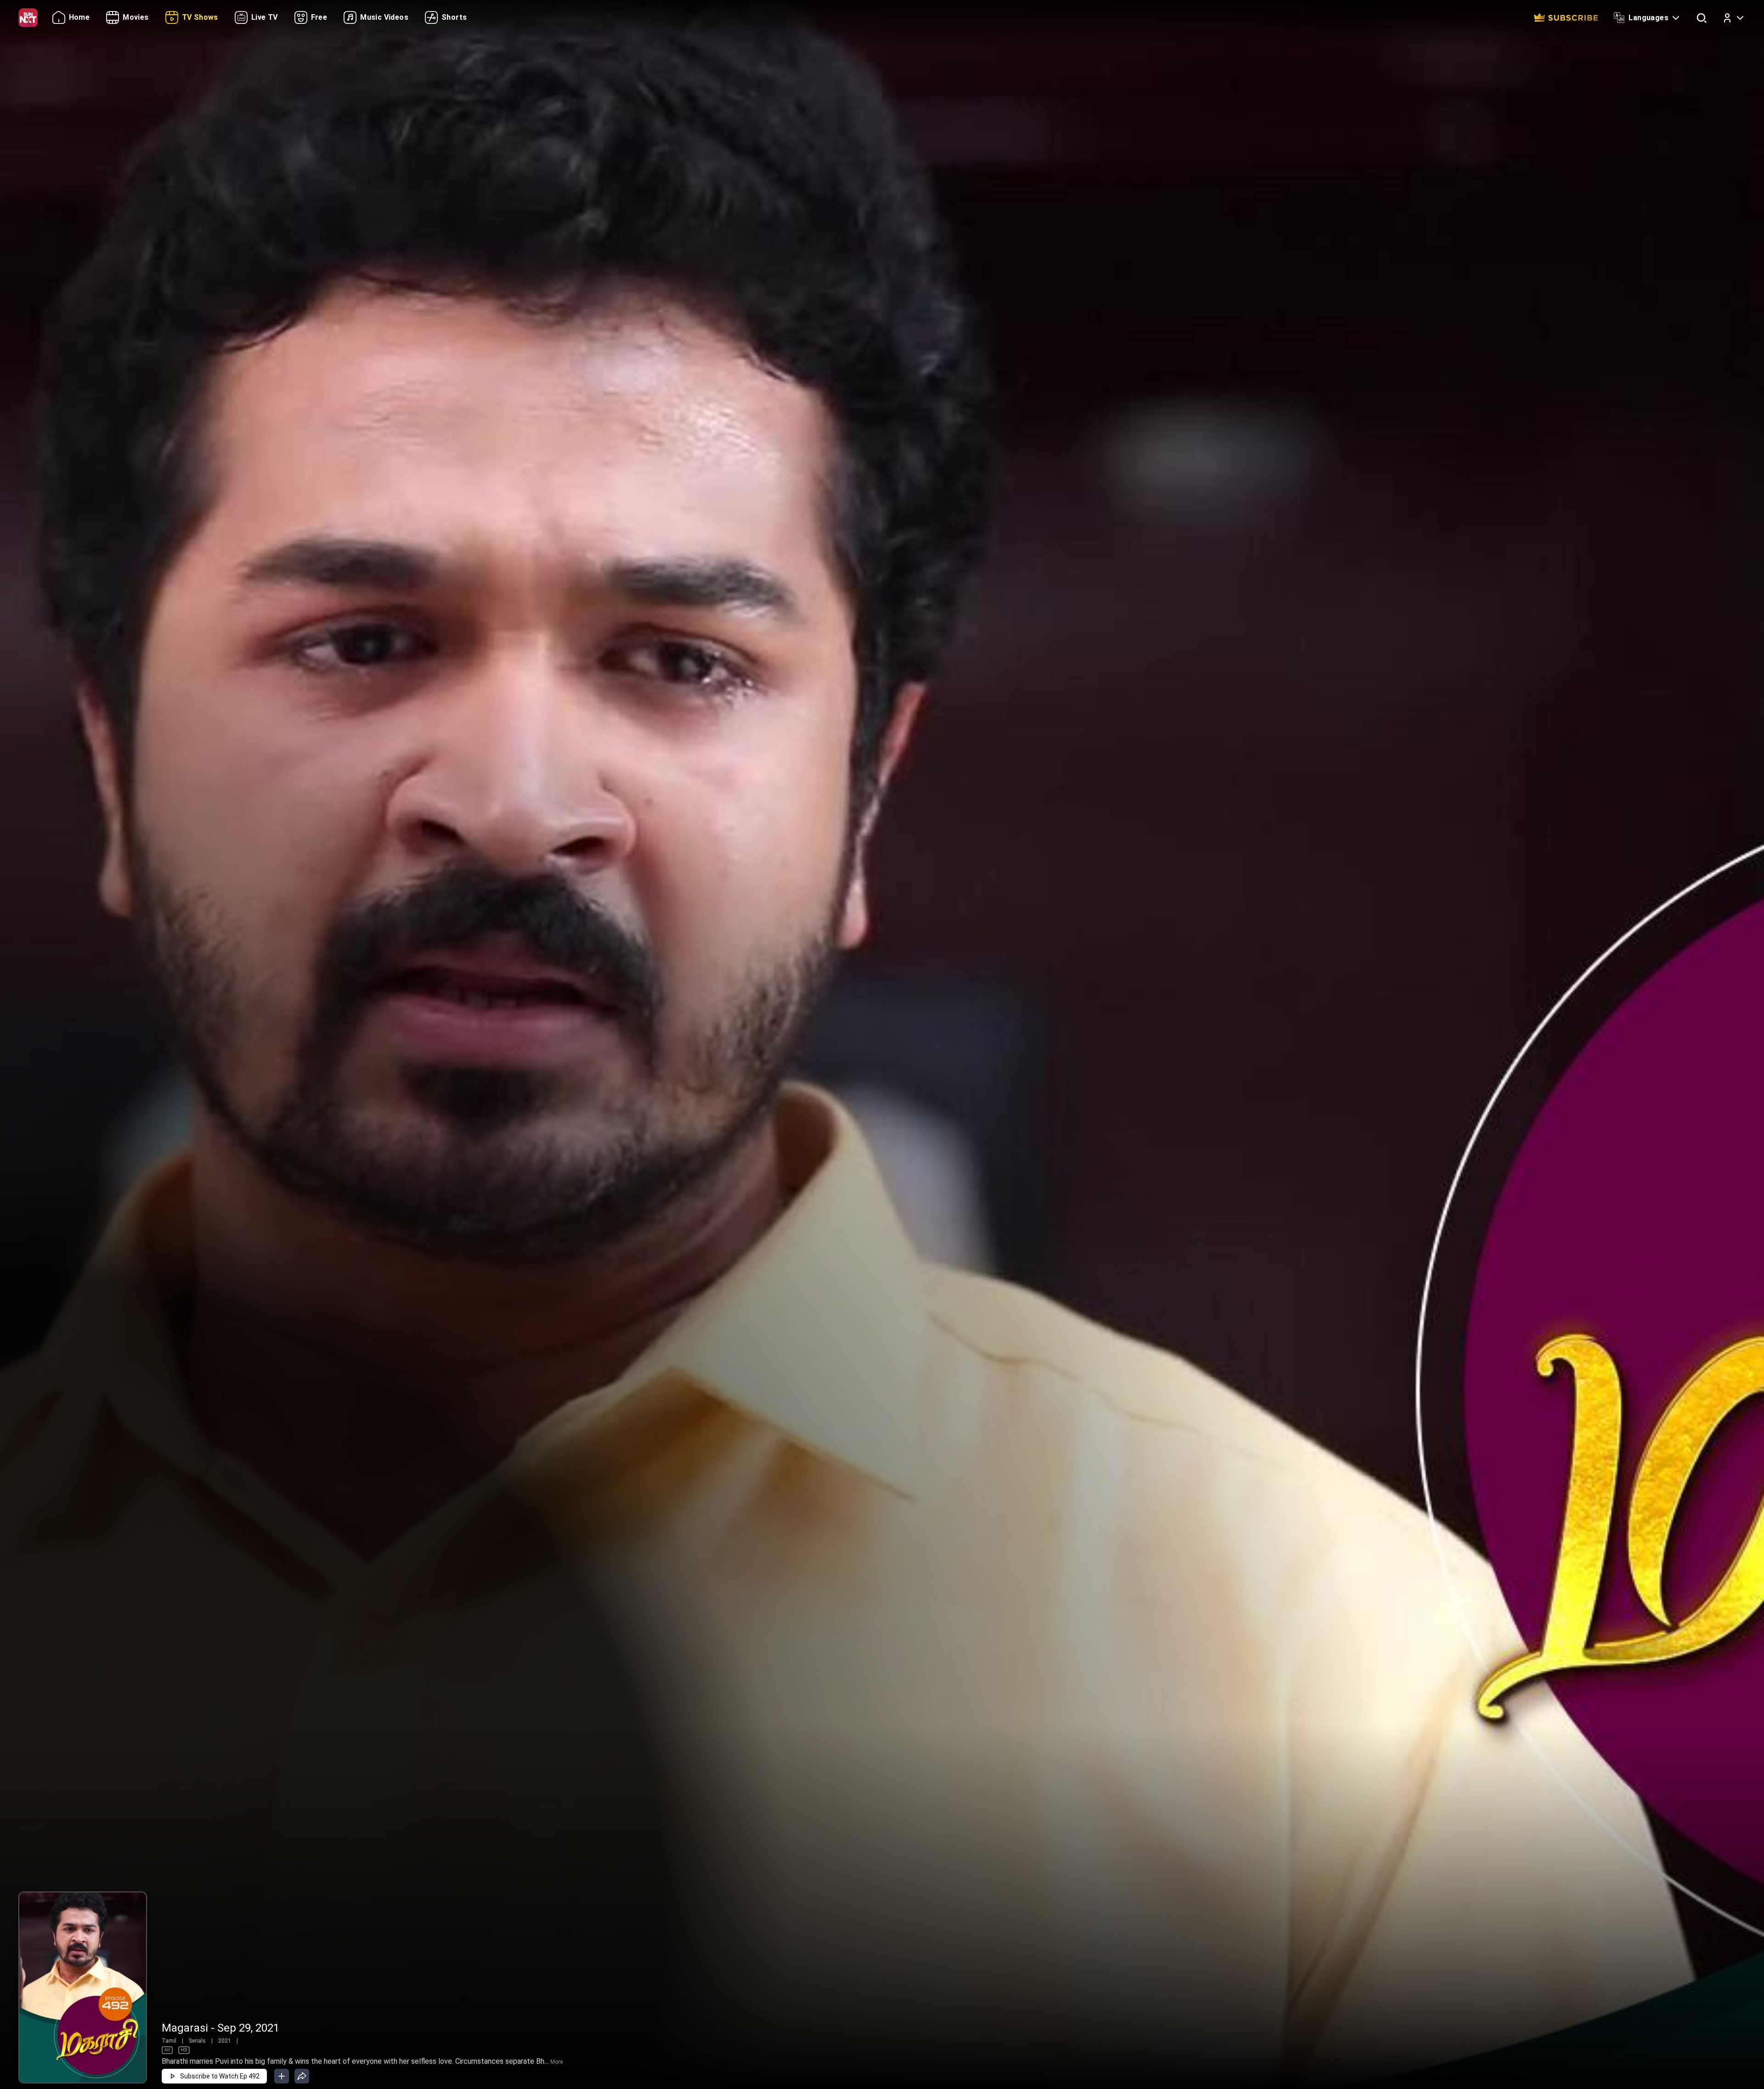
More (557, 2062)
